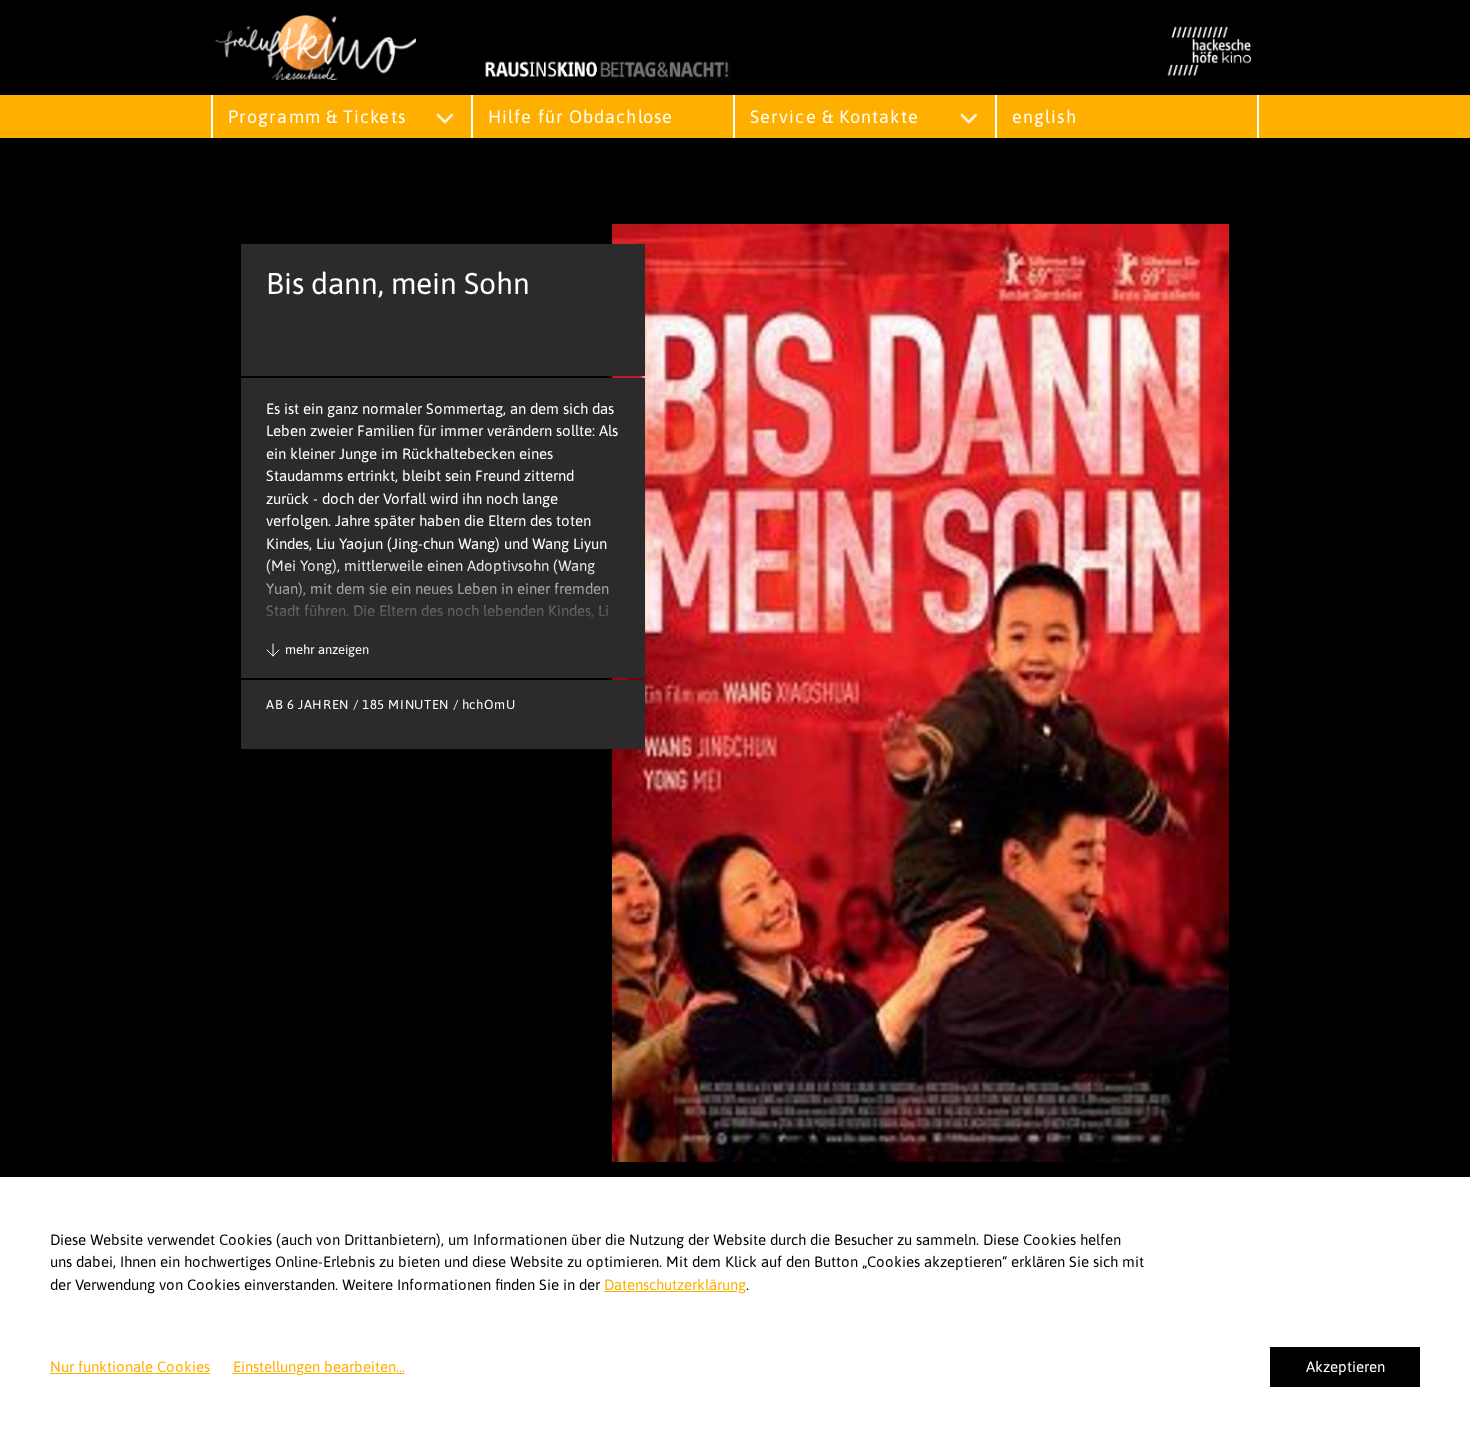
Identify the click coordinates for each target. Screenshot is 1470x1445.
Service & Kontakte (834, 116)
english (1044, 116)
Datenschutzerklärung (675, 1284)
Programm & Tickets (317, 116)
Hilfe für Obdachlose (580, 116)
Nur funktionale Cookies (130, 1366)
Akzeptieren (1345, 1366)
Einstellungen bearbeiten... (319, 1366)
